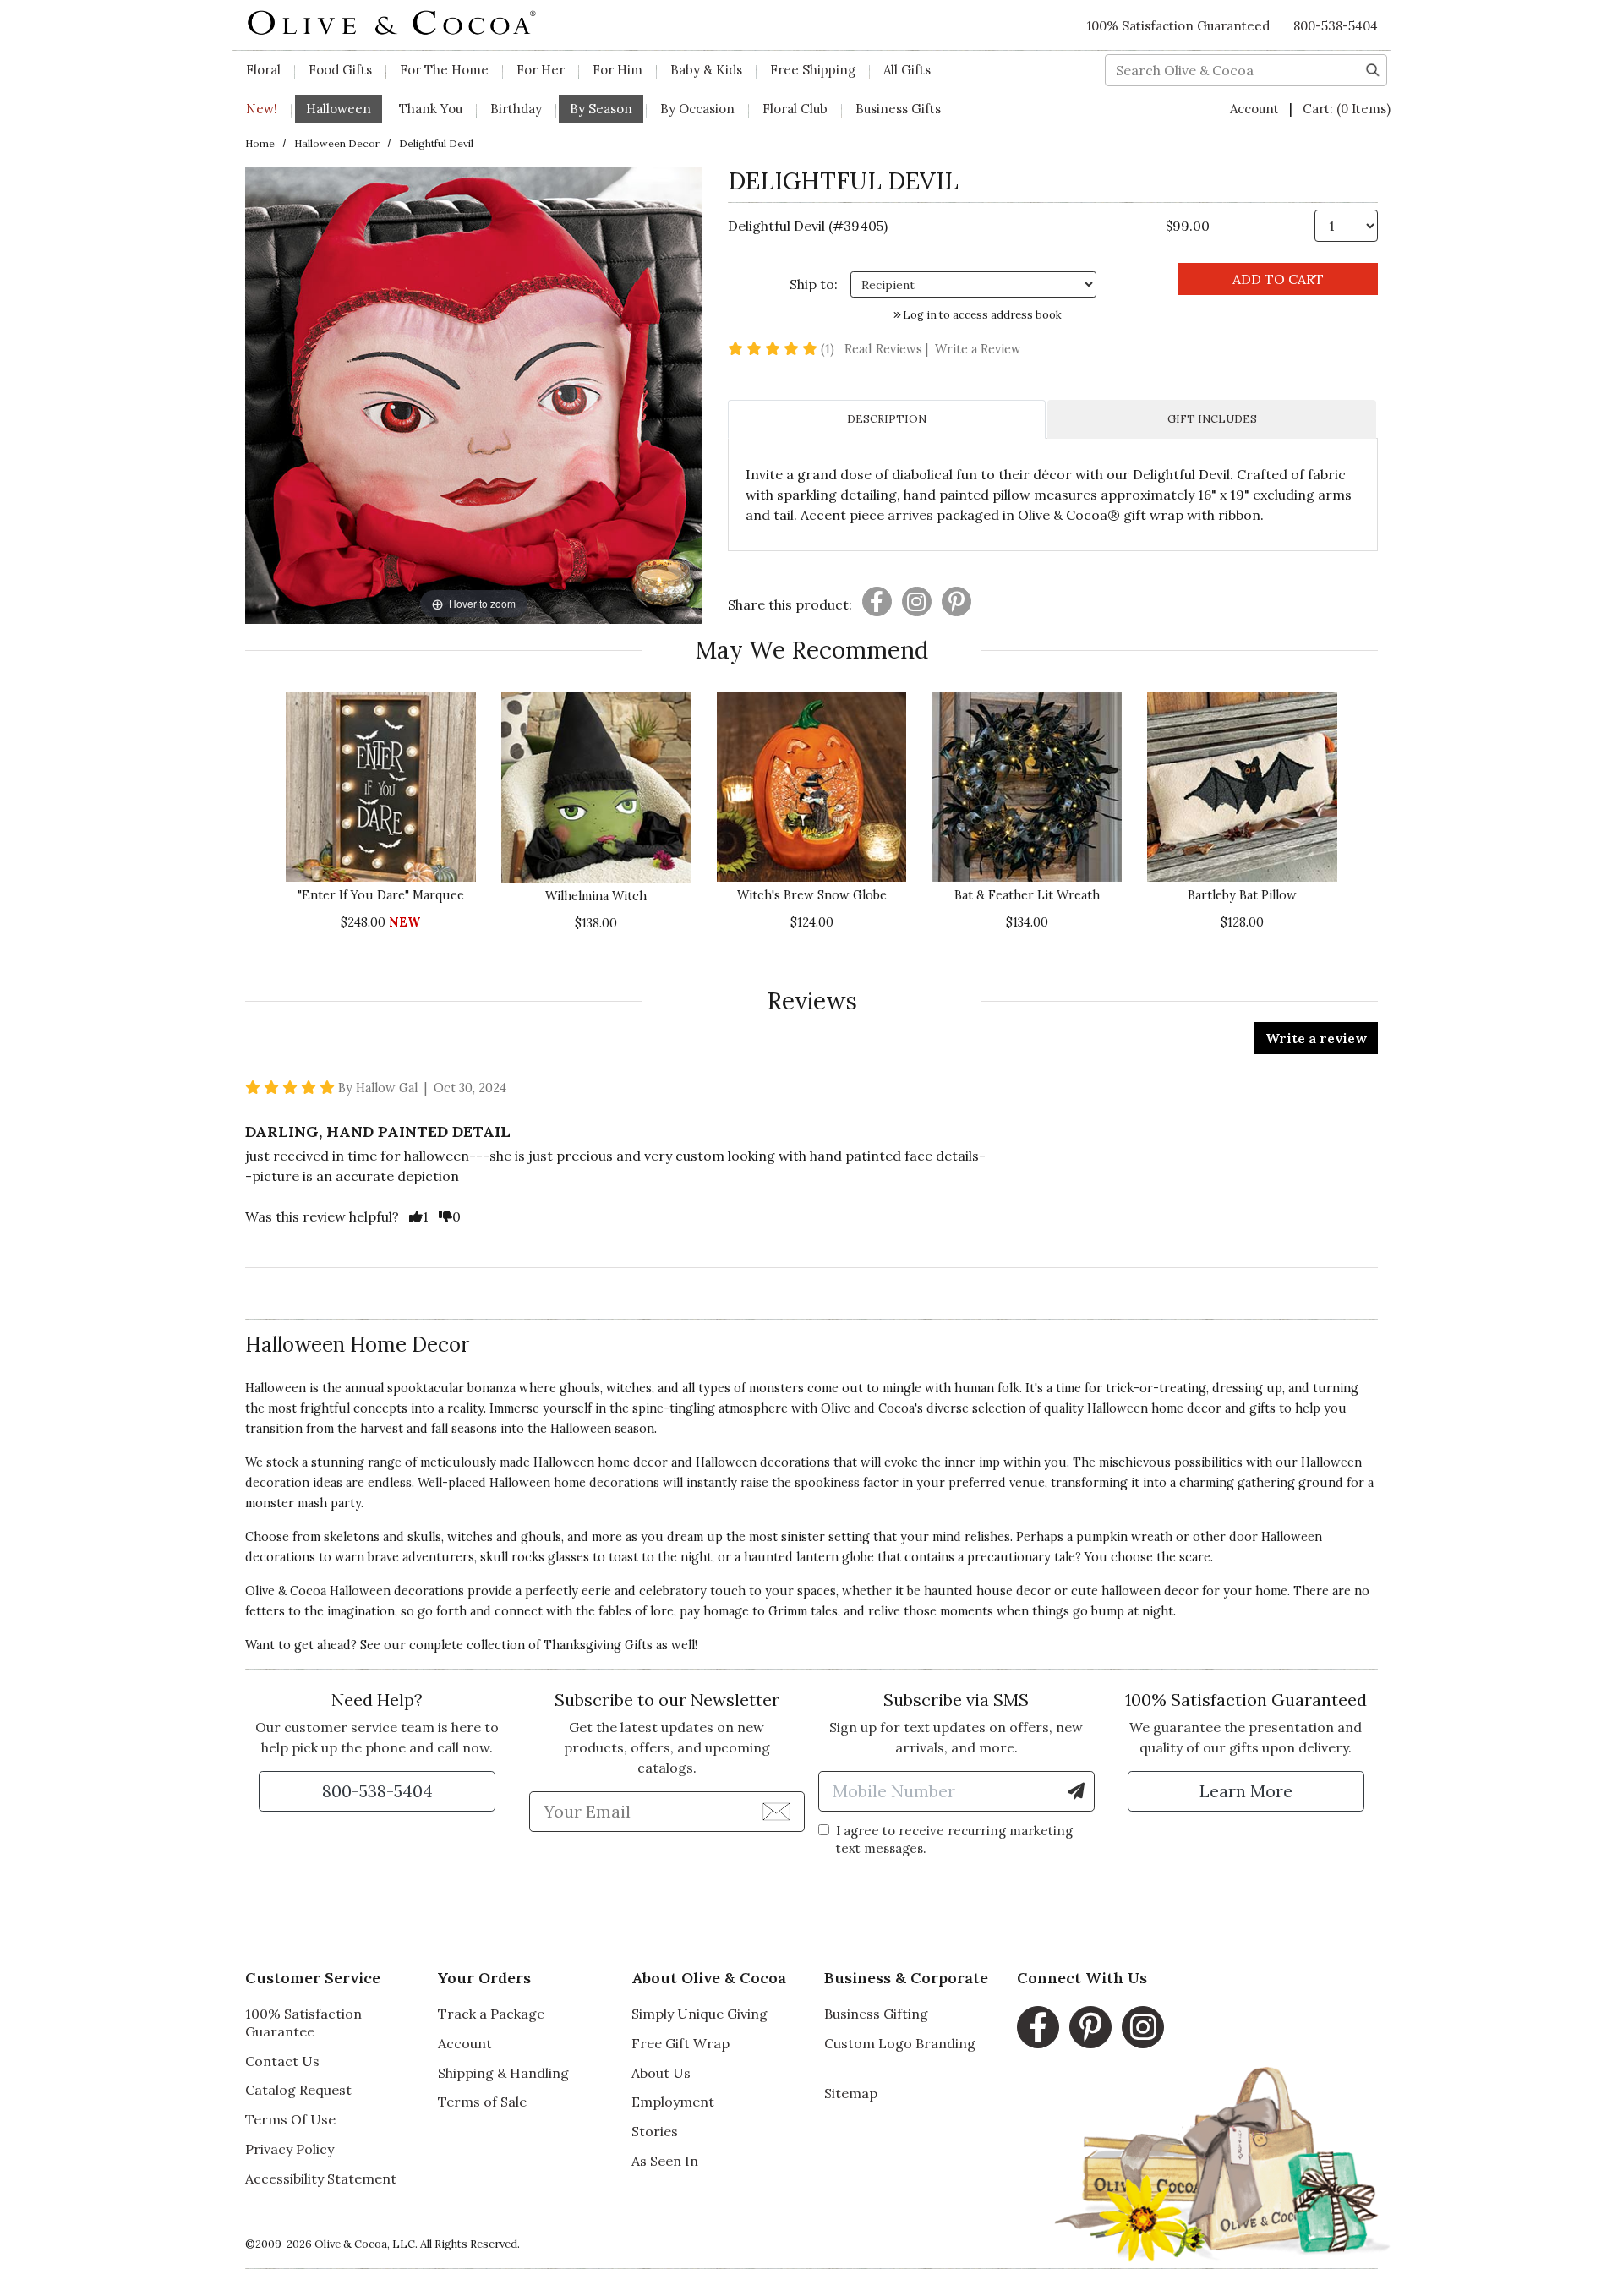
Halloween (581, 1429)
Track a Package (491, 2014)
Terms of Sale (482, 2102)
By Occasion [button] (697, 109)
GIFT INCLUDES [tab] (1212, 419)
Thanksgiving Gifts (598, 1645)
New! (262, 109)
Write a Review (978, 349)
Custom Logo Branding (900, 2043)
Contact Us (282, 2061)
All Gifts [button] (907, 70)
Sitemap (851, 2093)
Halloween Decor (337, 143)
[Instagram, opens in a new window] (1143, 2027)
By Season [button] (601, 109)
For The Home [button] (444, 70)
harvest (382, 1429)
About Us (661, 2073)
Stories (655, 2131)
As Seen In (665, 2161)
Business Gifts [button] (898, 109)
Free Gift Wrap (680, 2043)
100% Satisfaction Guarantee (303, 2023)
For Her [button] (541, 70)
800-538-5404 (1336, 26)
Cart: (1347, 109)
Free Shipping (813, 70)
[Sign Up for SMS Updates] (1076, 1791)
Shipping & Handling (503, 2073)
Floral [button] (263, 70)
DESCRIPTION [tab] (887, 419)
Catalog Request (298, 2090)
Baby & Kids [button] (706, 70)
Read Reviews (888, 349)
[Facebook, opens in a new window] (1038, 2027)
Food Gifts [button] (340, 70)
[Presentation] (877, 601)
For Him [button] (618, 70)
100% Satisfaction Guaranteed (1178, 26)
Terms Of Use (290, 2119)
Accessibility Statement (321, 2178)
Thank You (431, 109)
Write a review (1316, 1038)
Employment (673, 2102)
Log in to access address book (981, 315)
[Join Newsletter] (776, 1811)
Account (1256, 109)
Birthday (516, 109)
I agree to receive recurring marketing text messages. (954, 1840)
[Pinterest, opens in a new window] (1090, 2027)
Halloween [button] (339, 109)
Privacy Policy (290, 2149)
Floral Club (795, 109)
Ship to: (814, 284)
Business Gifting (876, 2014)
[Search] (1373, 68)
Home (260, 143)
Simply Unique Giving (699, 2014)
